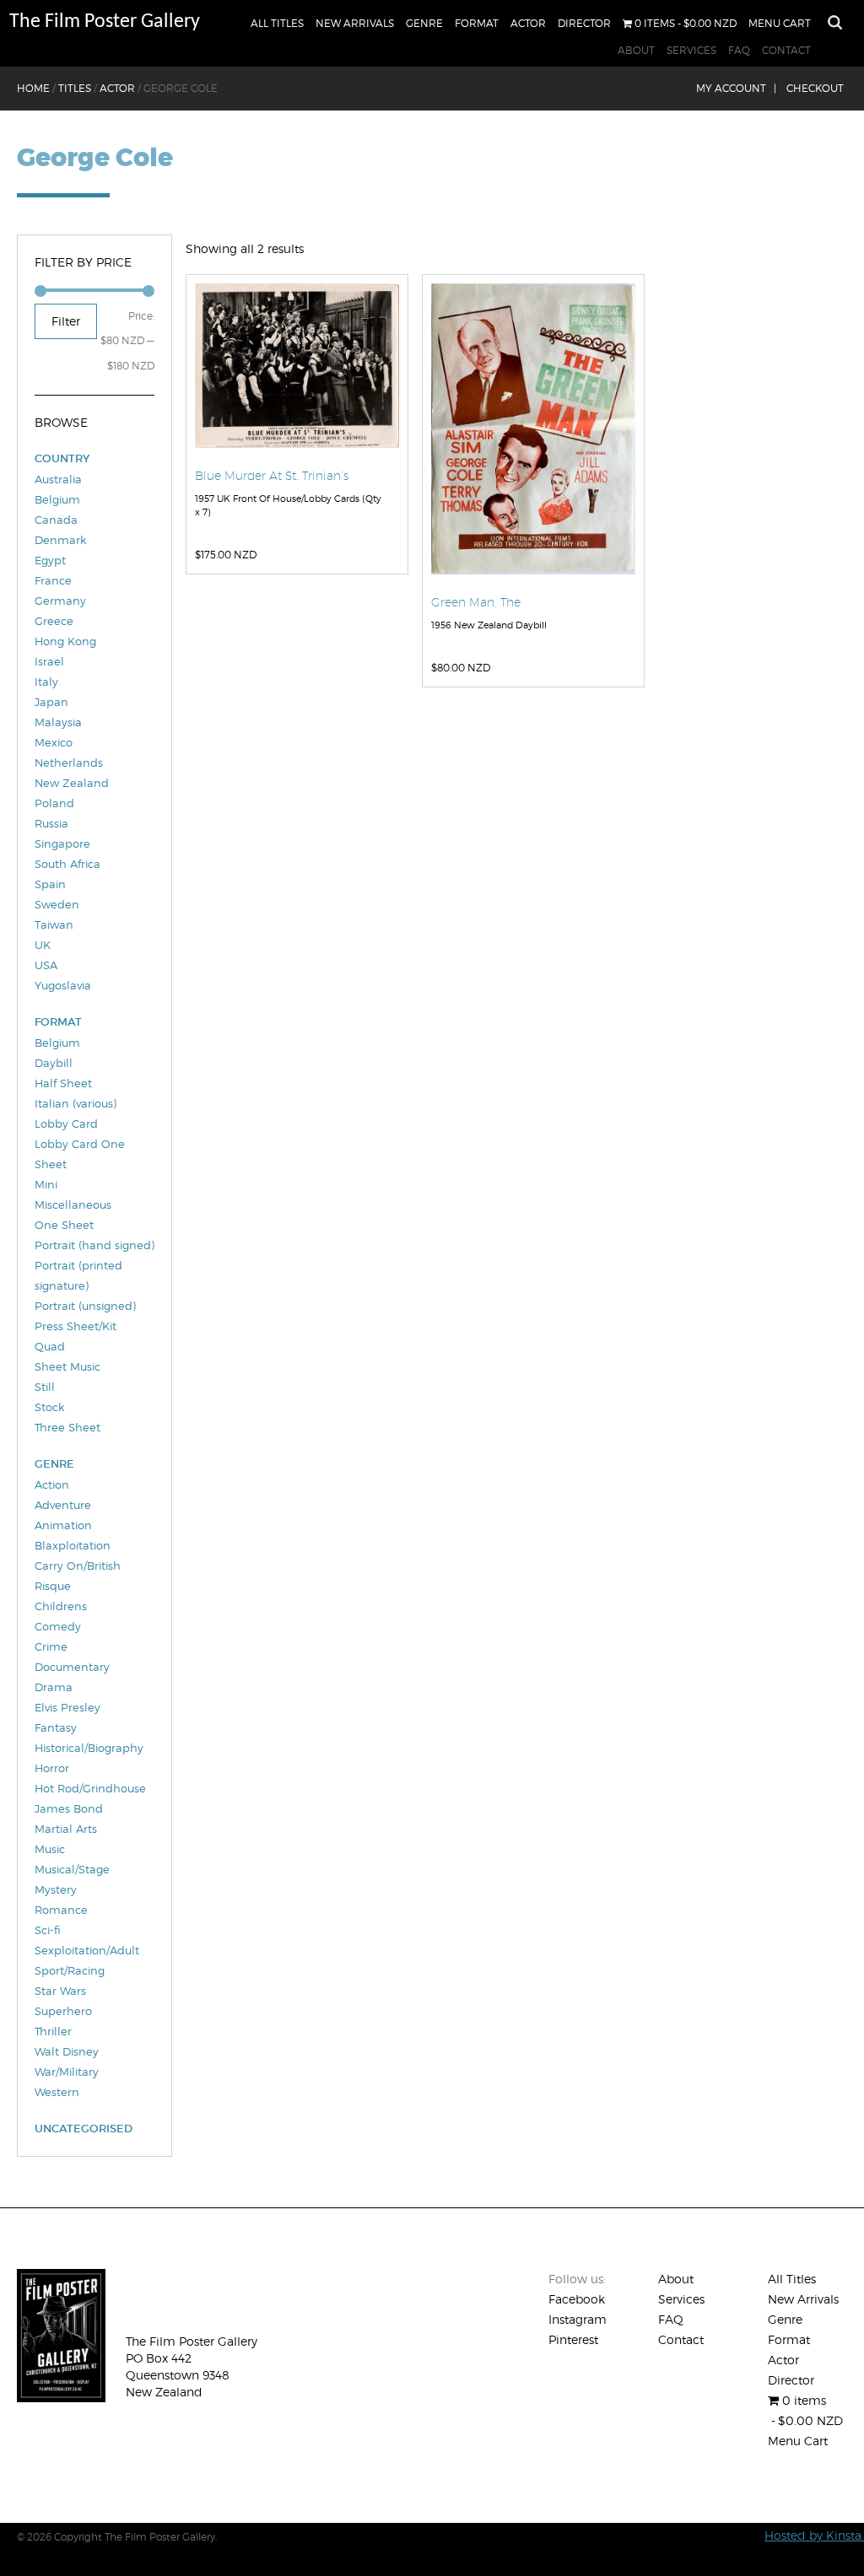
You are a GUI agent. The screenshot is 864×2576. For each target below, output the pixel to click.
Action (52, 1485)
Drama (54, 1687)
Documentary (72, 1667)
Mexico (54, 742)
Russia (51, 823)
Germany (60, 601)
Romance (61, 1910)
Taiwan (54, 924)
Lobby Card (66, 1124)
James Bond (69, 1808)
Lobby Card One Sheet (80, 1154)
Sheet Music (67, 1366)
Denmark (60, 540)
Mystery (56, 1889)
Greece (54, 621)
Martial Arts (66, 1829)
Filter (66, 321)
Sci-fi (48, 1930)
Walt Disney (67, 2051)
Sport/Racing (70, 1970)
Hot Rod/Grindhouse (90, 1788)
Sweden (57, 904)
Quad (50, 1346)
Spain (50, 884)
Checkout (815, 88)
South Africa (67, 864)
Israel (49, 661)
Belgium (57, 499)
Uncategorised (84, 2129)
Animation (63, 1525)
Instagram (578, 2319)
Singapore (62, 843)
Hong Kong (65, 641)
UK (43, 945)
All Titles (277, 23)
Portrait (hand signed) (94, 1245)
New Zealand (72, 783)
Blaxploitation (73, 1545)
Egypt (50, 560)
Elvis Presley (67, 1707)
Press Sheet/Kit (76, 1326)
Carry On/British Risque (78, 1576)
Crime (51, 1646)
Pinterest (573, 2339)
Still (45, 1387)
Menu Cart (780, 23)
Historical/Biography (89, 1748)
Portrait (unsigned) (85, 1306)
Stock (49, 1407)
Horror (52, 1768)
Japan (51, 702)
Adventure (63, 1505)
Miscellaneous (73, 1204)
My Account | (736, 88)
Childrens (61, 1606)
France (53, 580)
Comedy (58, 1626)
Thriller (53, 2031)
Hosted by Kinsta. (814, 2535)
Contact (786, 50)
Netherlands (69, 763)
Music (50, 1849)
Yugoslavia (63, 985)
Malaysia (58, 722)
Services (691, 50)
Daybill (54, 1063)
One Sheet (64, 1225)
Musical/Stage (72, 1869)
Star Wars (60, 1991)
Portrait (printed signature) (78, 1275)
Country (62, 458)
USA (46, 965)
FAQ (739, 50)
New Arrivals (355, 23)
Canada (56, 520)
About (636, 50)
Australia (58, 479)
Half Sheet (63, 1083)
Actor (528, 23)
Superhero (63, 2011)
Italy (46, 682)
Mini (46, 1184)
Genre (424, 23)
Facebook (577, 2299)
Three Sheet (67, 1427)
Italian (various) (76, 1103)
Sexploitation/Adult (87, 1950)
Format (477, 23)
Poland (54, 803)
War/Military (67, 2072)
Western (57, 2092)
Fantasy (56, 1727)
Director (584, 23)
